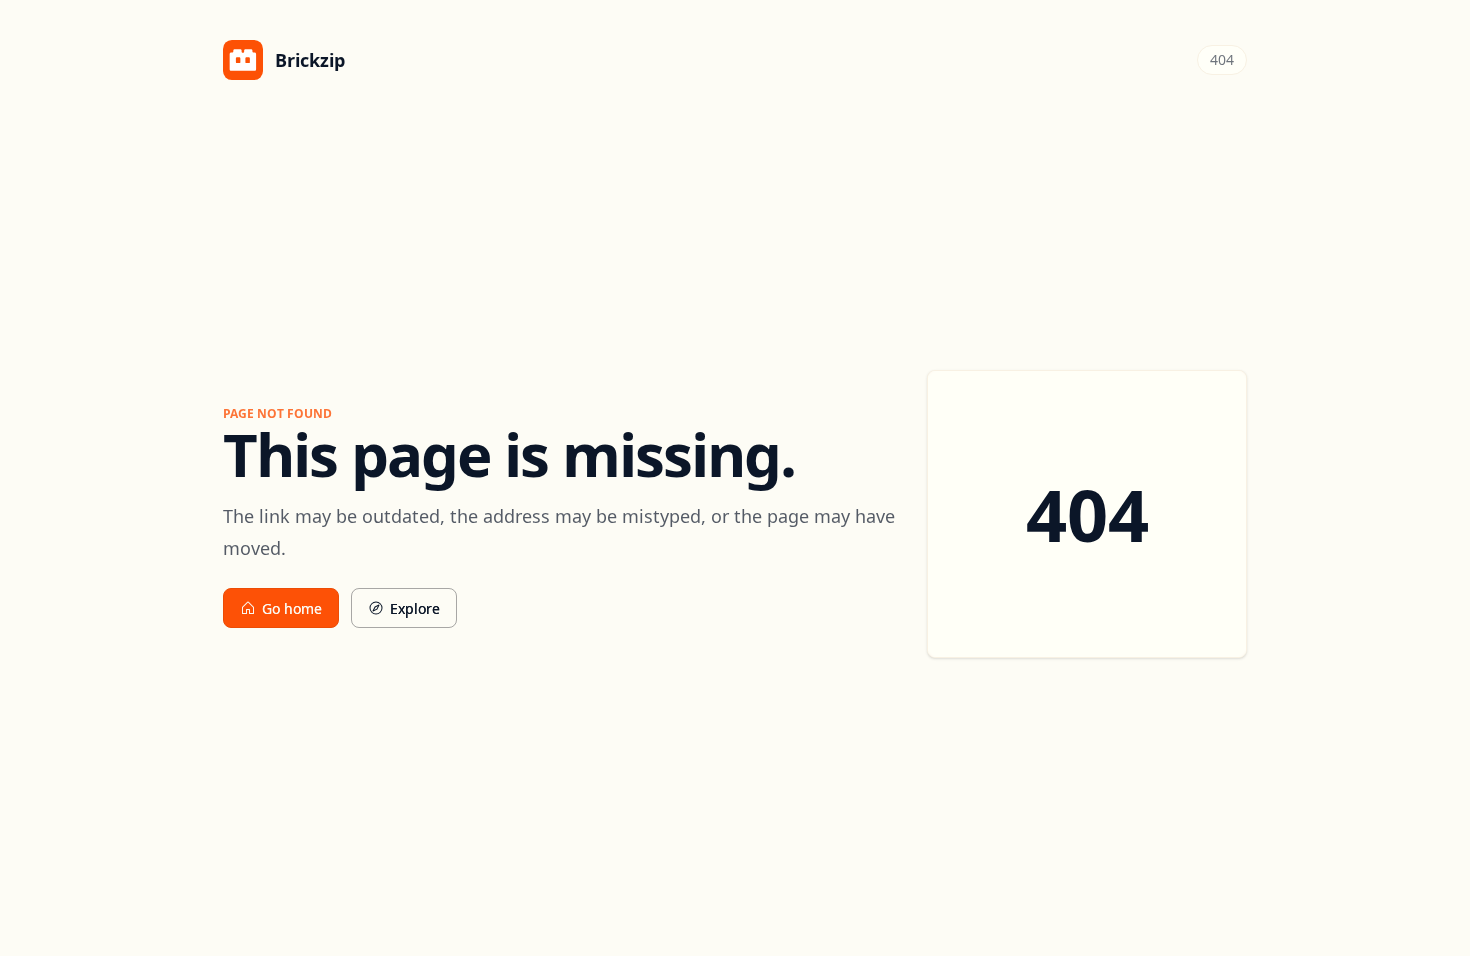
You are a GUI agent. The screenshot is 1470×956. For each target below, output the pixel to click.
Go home (292, 608)
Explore (415, 608)
